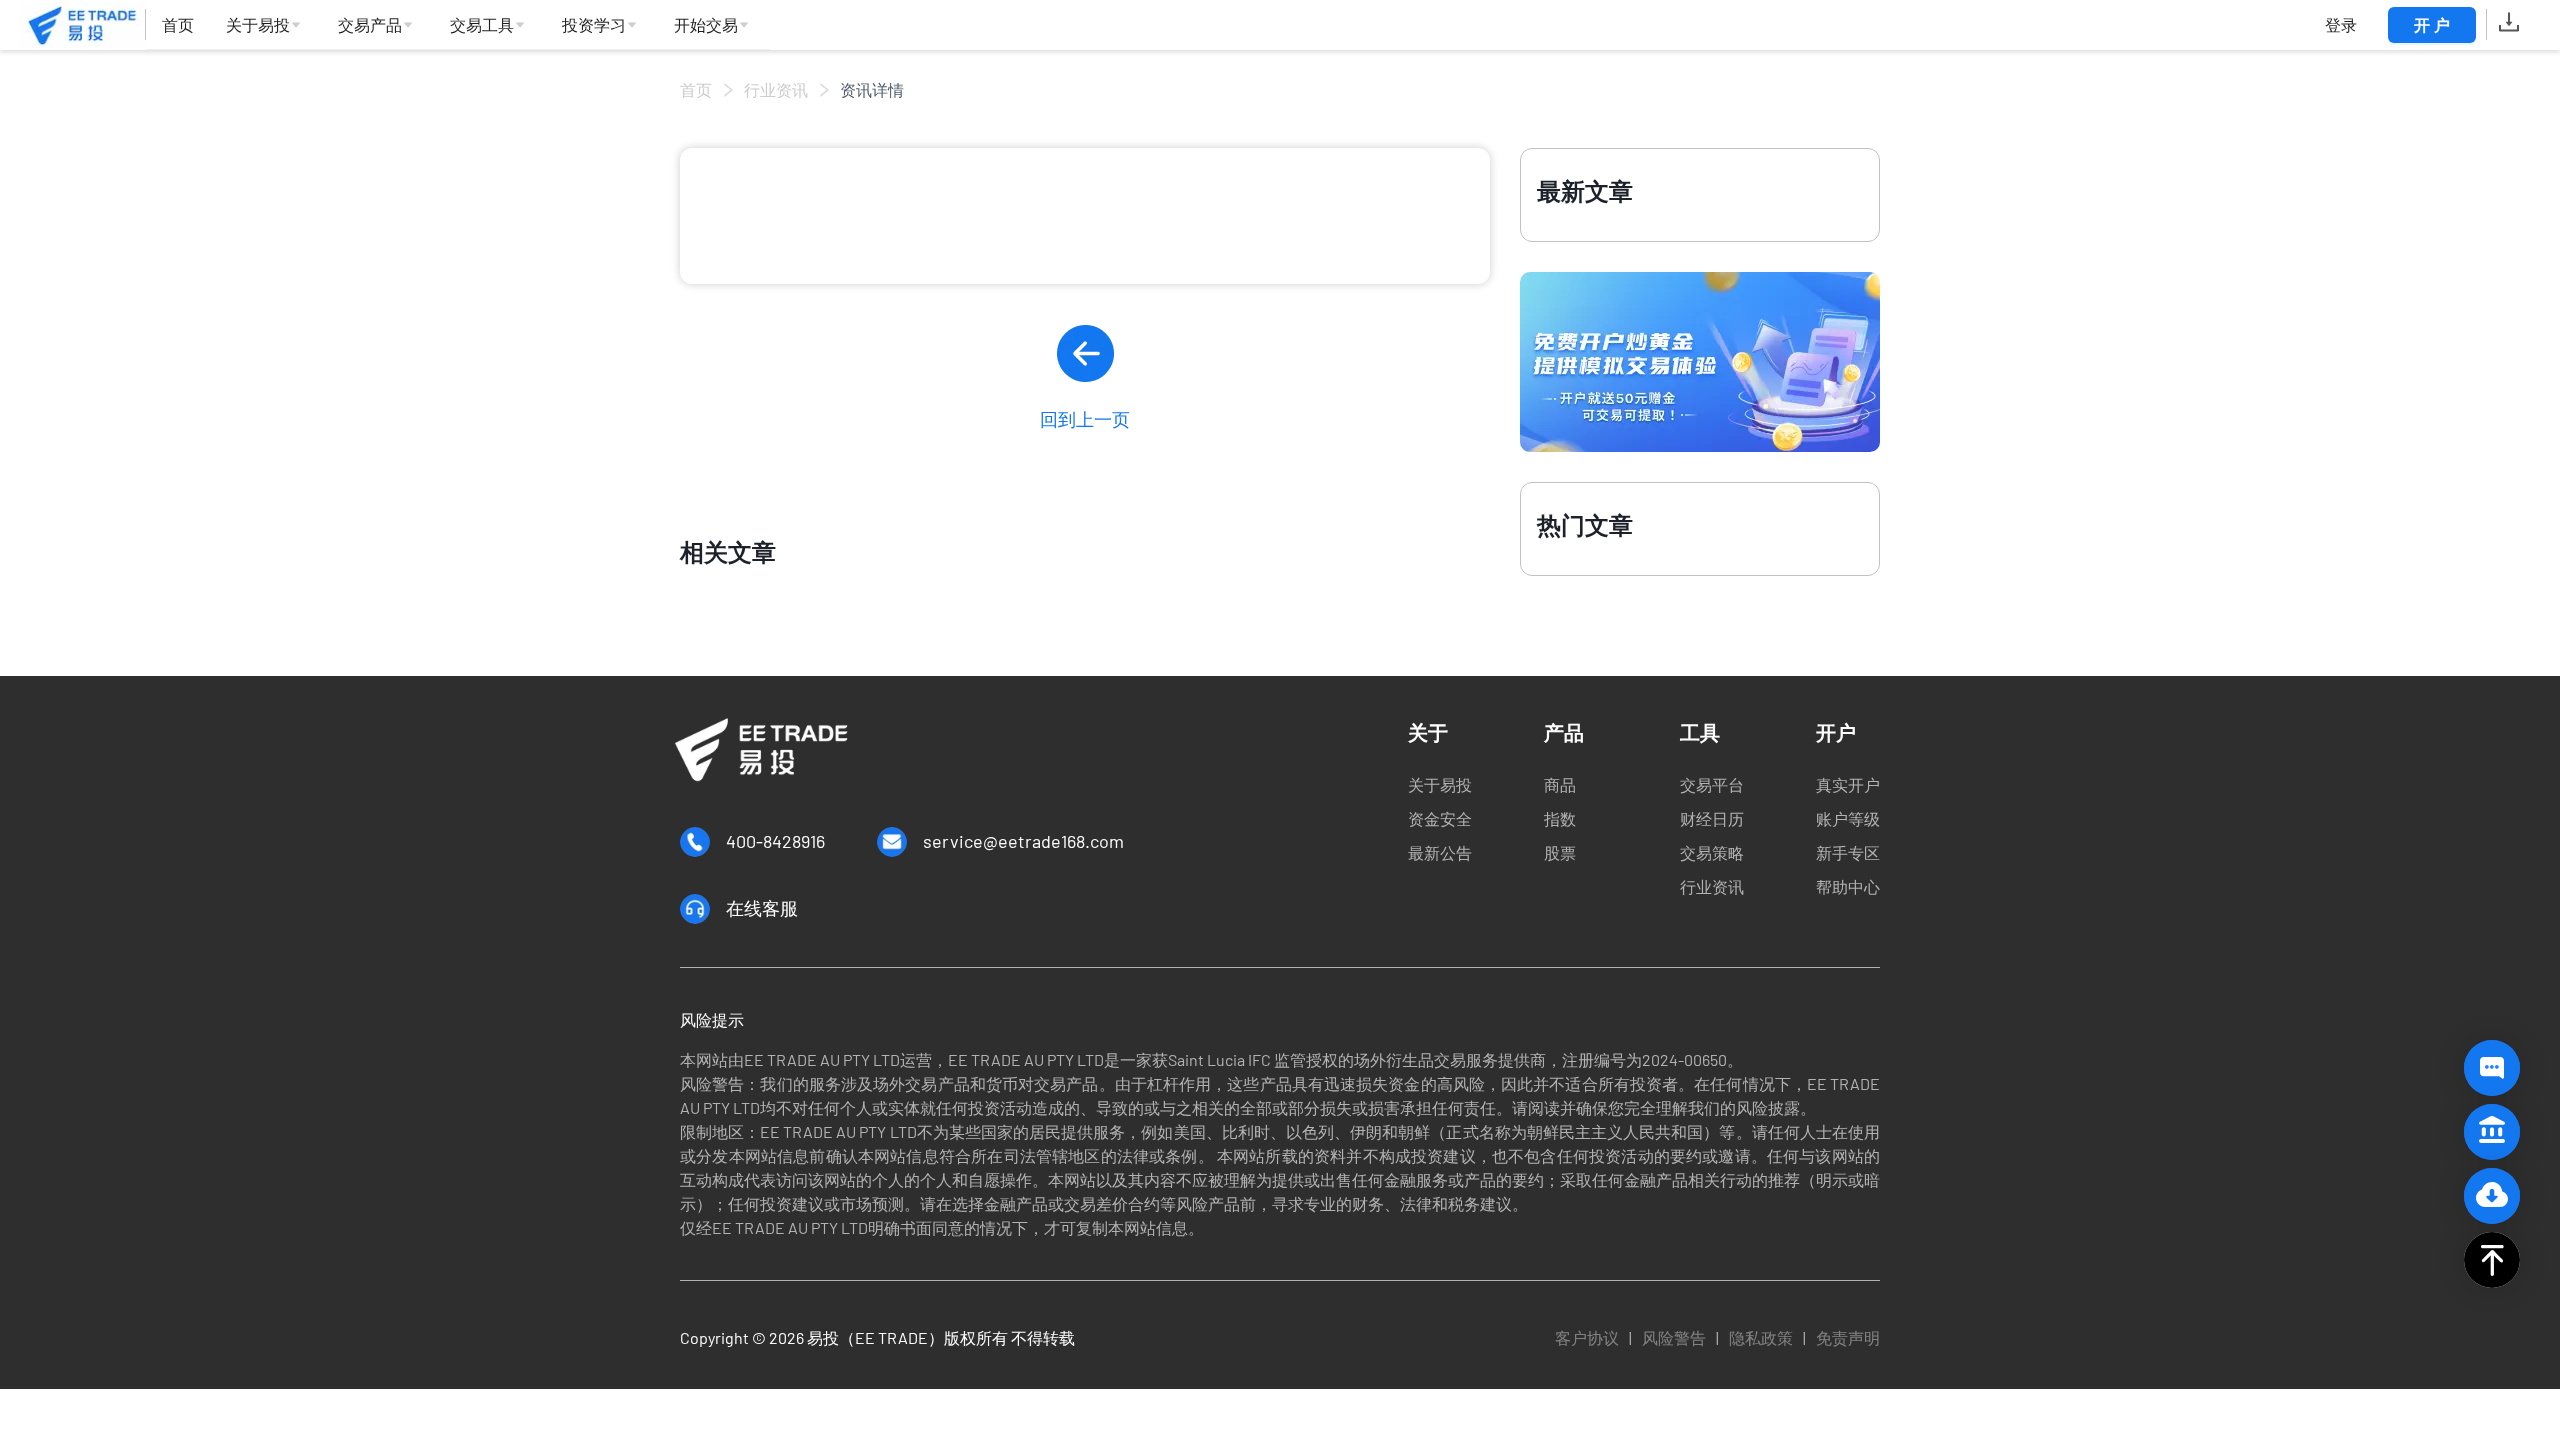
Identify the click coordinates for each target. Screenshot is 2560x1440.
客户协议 (1587, 1337)
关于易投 (1440, 784)
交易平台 (1712, 784)
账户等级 (1848, 818)
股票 (1560, 852)
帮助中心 (1848, 886)
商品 (1560, 784)
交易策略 (1712, 852)
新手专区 (1848, 852)
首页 (696, 90)
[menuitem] (178, 25)
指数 (1560, 818)
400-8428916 (775, 841)
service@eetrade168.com (1023, 841)
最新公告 (1440, 852)
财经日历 (1712, 818)
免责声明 (1848, 1337)
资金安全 (1440, 818)
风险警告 (1674, 1337)
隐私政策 (1761, 1337)
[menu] (458, 25)
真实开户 (1848, 784)
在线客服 (762, 908)
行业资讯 (776, 90)
